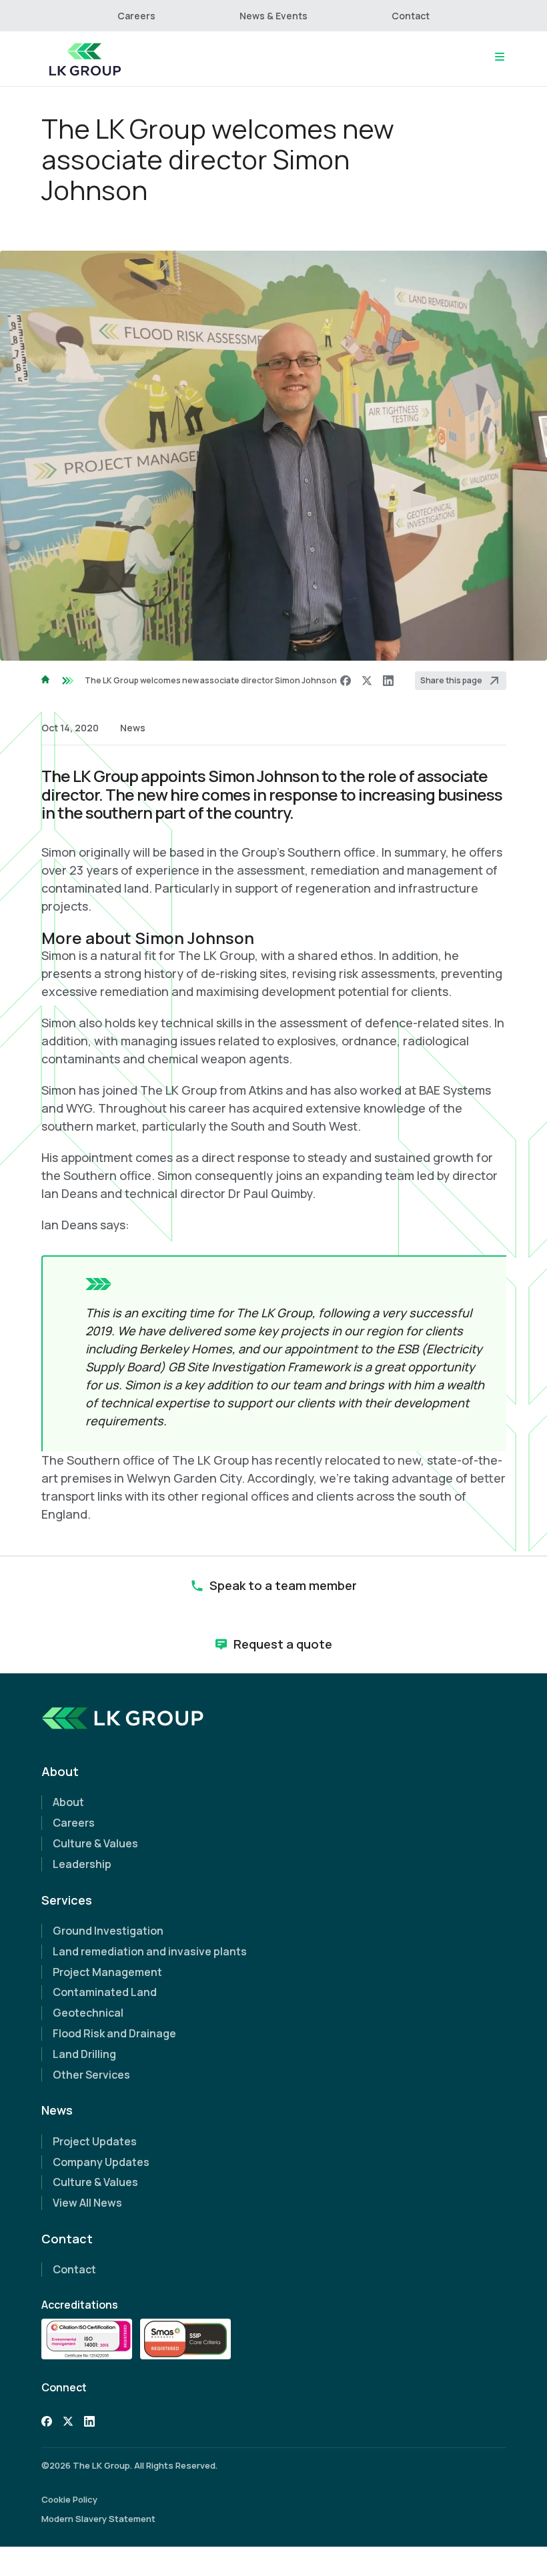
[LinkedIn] (388, 681)
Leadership (82, 1864)
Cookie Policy (69, 2499)
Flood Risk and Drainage (114, 2033)
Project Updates (95, 2141)
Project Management (107, 1972)
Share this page (451, 680)
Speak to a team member (283, 1585)
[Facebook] (346, 681)
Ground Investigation (108, 1931)
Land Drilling (84, 2054)
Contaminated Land (105, 1992)
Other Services (91, 2075)
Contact (411, 16)
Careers (136, 16)
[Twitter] (68, 2423)
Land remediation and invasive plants (150, 1951)
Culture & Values (95, 1843)
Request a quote (283, 1644)
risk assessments (387, 973)
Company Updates (101, 2162)
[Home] (85, 59)
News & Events (273, 16)
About (68, 1802)
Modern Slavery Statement (98, 2519)
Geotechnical (88, 2013)
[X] (367, 681)
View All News (87, 2203)
